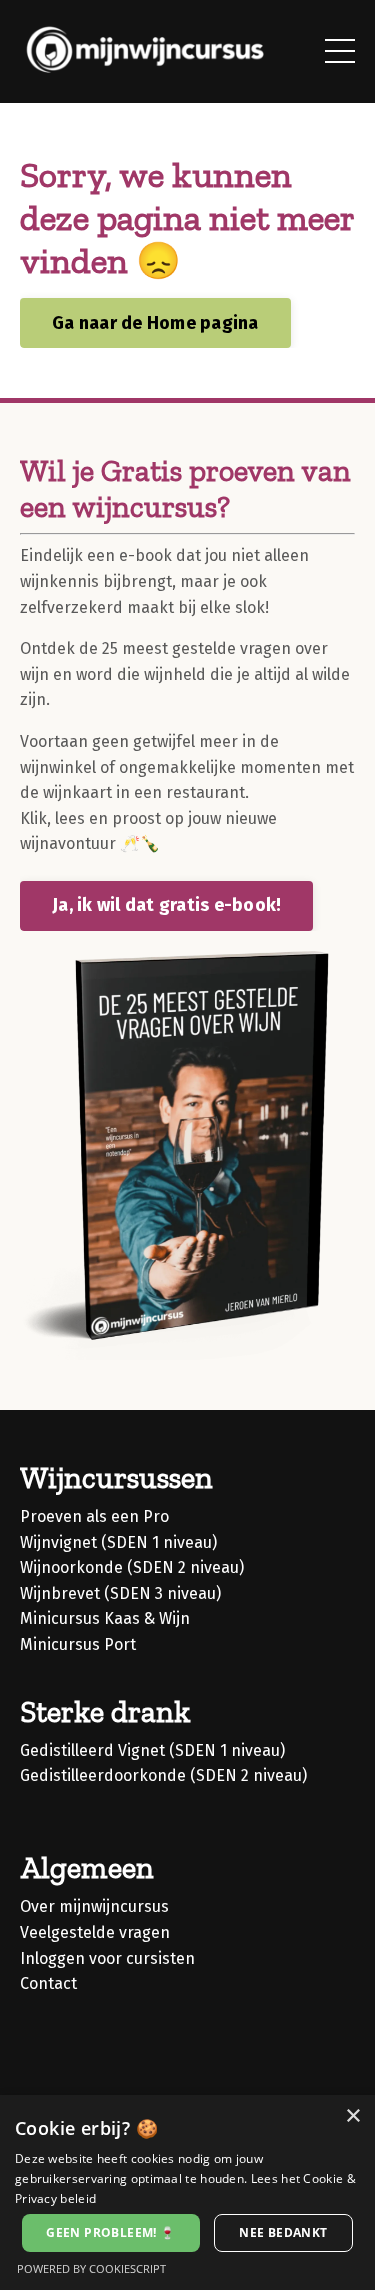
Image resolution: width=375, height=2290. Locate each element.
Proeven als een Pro (94, 1516)
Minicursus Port (78, 1644)
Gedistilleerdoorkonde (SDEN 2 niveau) (163, 1775)
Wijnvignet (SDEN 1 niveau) (118, 1542)
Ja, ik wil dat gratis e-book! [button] (166, 905)
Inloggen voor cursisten (107, 1958)
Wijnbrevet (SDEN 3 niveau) (120, 1593)
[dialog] (187, 2192)
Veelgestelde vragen (95, 1932)
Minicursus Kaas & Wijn (105, 1618)
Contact (48, 1983)
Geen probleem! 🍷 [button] (110, 2232)
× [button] (352, 2116)
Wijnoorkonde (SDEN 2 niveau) (132, 1567)
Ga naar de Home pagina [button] (155, 323)
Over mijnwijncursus (94, 1906)
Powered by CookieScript (91, 2268)
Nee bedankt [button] (283, 2232)
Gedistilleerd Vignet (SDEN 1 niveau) (152, 1750)
